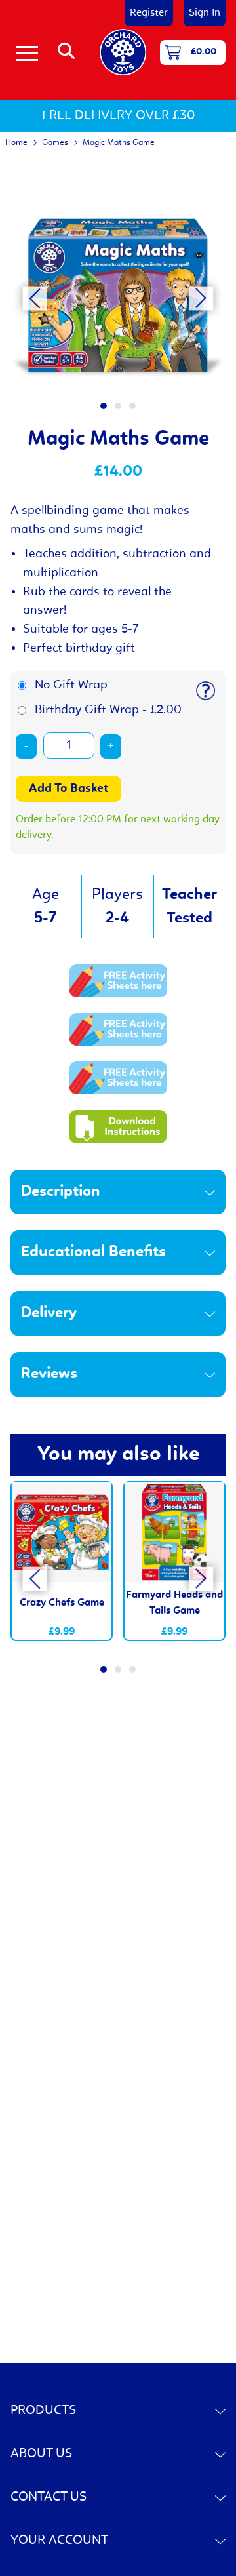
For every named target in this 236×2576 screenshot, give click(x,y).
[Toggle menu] (27, 52)
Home (16, 143)
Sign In (205, 13)
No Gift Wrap (71, 685)
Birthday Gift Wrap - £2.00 (108, 710)
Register (149, 13)
